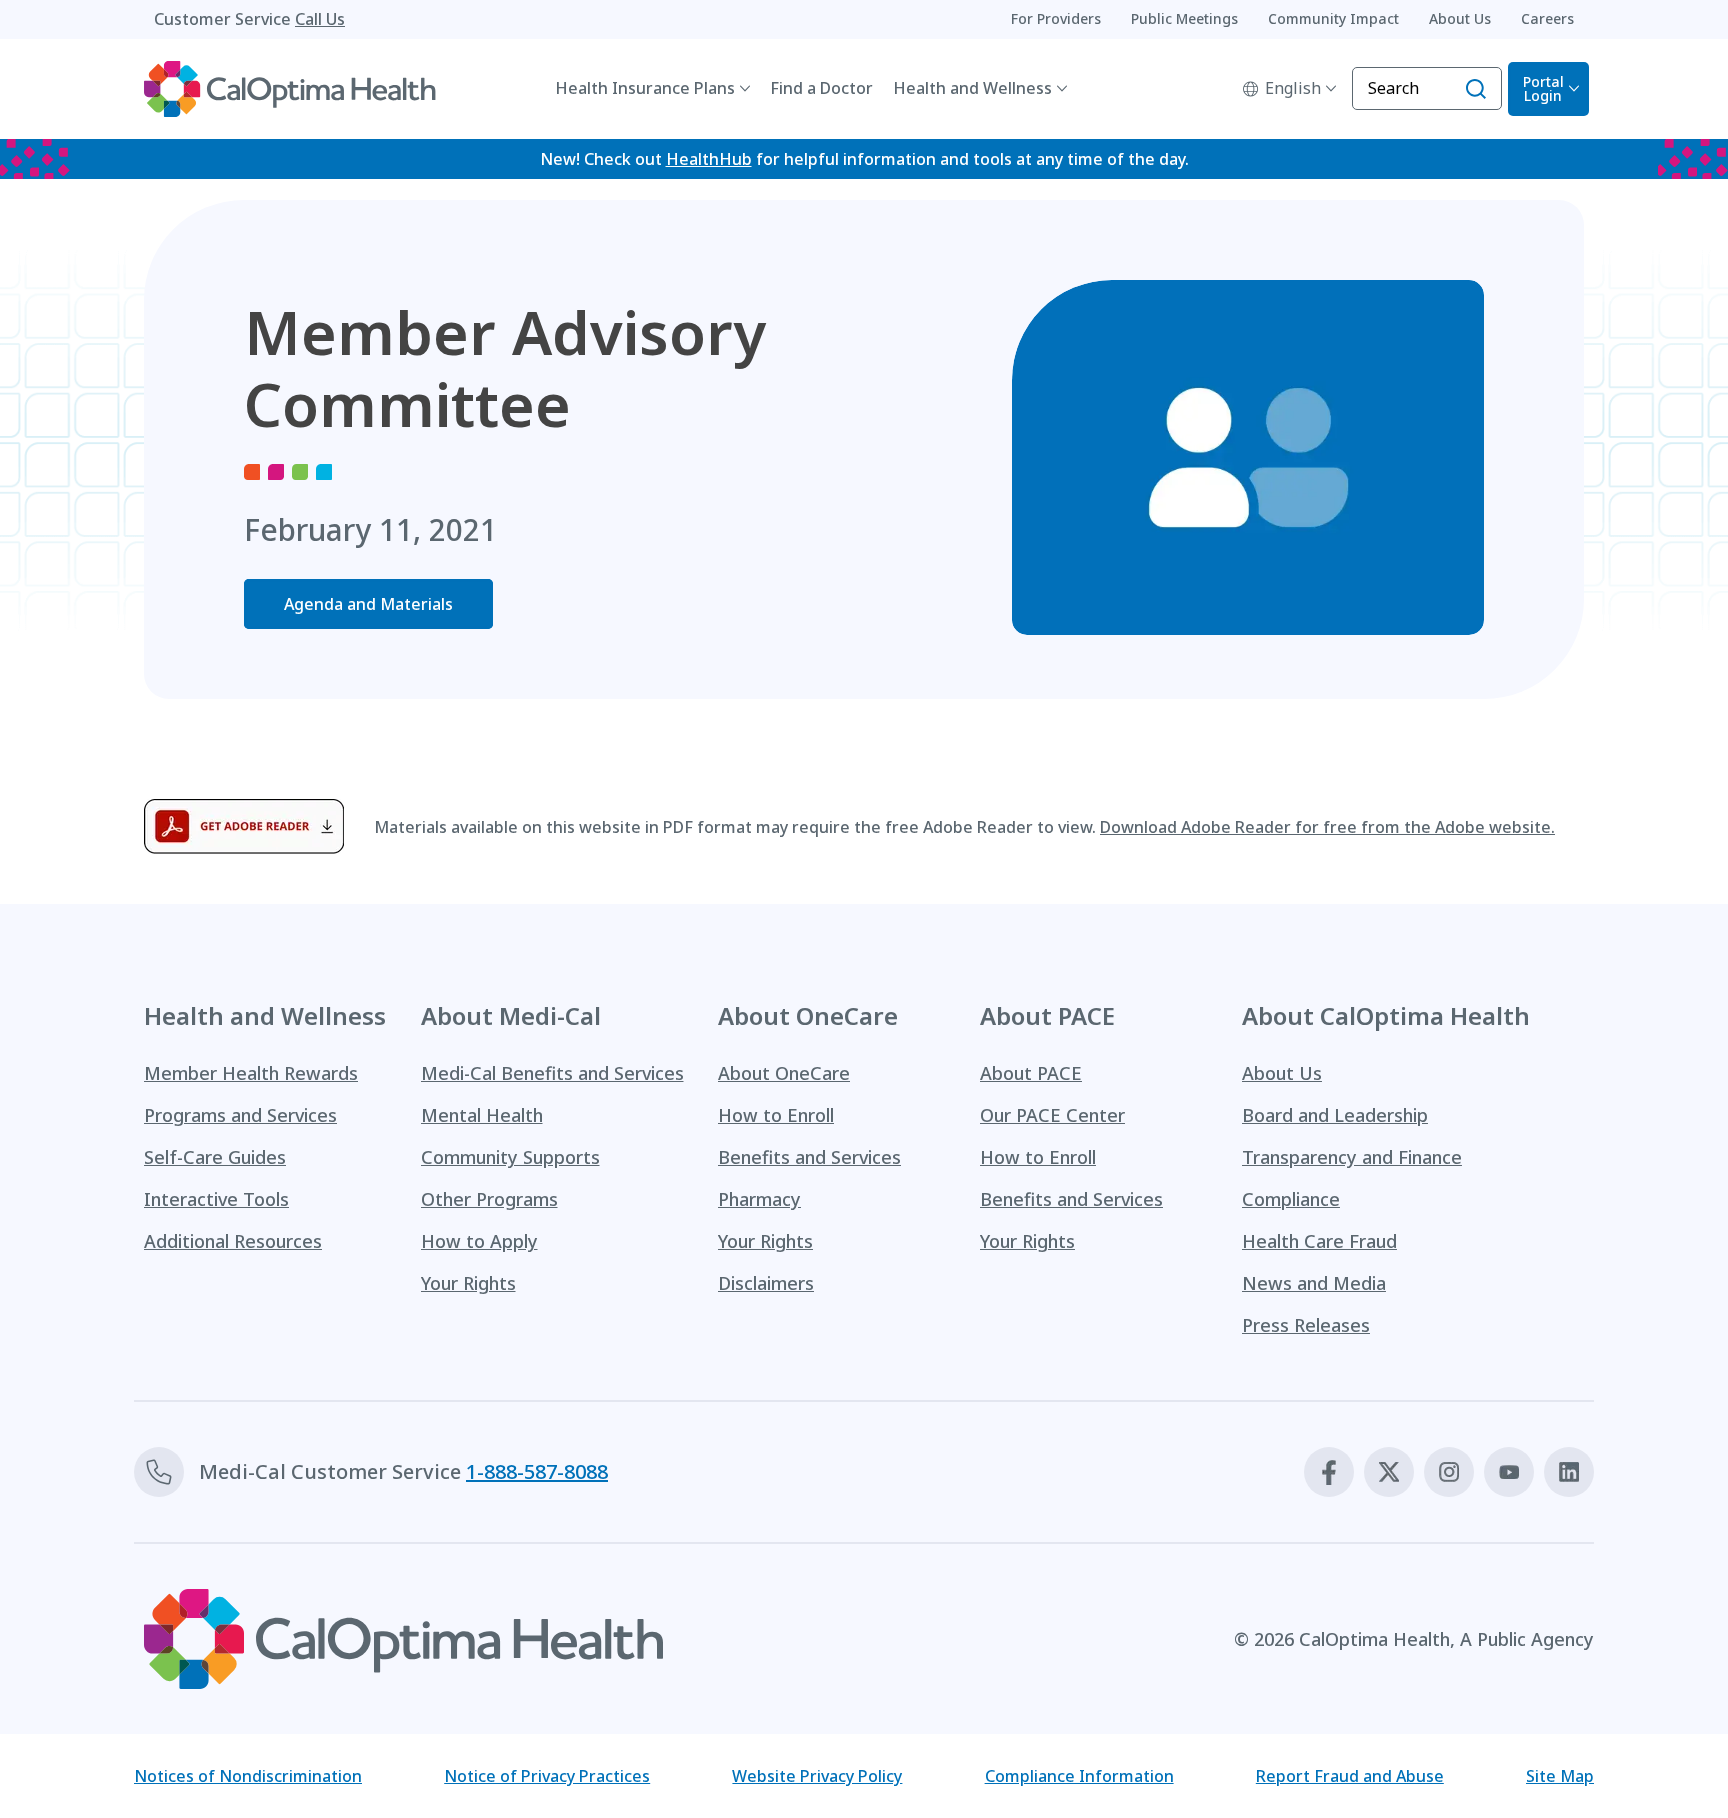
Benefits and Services (809, 1157)
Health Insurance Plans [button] (645, 88)
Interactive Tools (216, 1199)
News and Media (1314, 1283)
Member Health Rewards (251, 1073)
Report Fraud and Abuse (1350, 1776)
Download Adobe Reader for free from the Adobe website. (1327, 827)
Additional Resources (233, 1241)
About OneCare (784, 1073)
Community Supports (510, 1157)
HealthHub (709, 159)
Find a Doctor (821, 88)
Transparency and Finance (1352, 1157)
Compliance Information (1079, 1776)
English (1293, 88)
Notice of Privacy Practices (547, 1776)
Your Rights (468, 1283)
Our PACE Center (1052, 1115)
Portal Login (1543, 88)
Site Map (1560, 1776)
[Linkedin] (1569, 1472)
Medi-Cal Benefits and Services (552, 1073)
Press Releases (1306, 1325)
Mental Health (482, 1115)
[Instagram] (1449, 1472)
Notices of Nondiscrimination (248, 1776)
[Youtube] (1509, 1472)
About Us (1282, 1073)
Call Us (320, 19)
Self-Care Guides (215, 1157)
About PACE (1031, 1073)
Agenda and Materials (368, 604)
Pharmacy (759, 1199)
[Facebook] (1329, 1472)
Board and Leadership (1335, 1115)
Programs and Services (240, 1115)
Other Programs (489, 1199)
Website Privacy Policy (817, 1776)
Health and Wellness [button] (972, 88)
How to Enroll (776, 1115)
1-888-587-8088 (537, 1471)
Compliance (1291, 1199)
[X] (1389, 1472)
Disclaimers (766, 1283)
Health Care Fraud (1319, 1241)
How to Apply (479, 1241)
